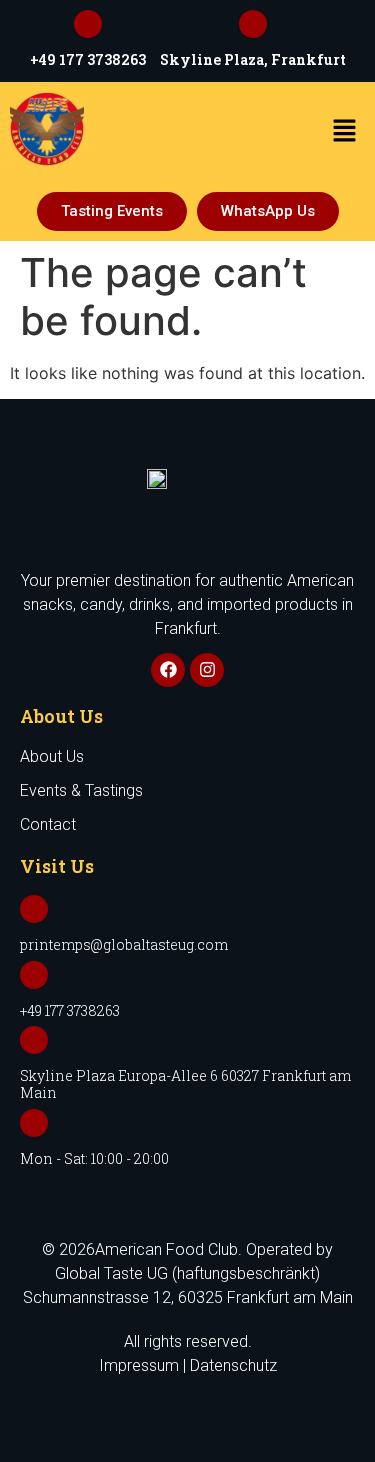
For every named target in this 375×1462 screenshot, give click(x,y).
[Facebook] (168, 670)
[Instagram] (207, 670)
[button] (345, 131)
